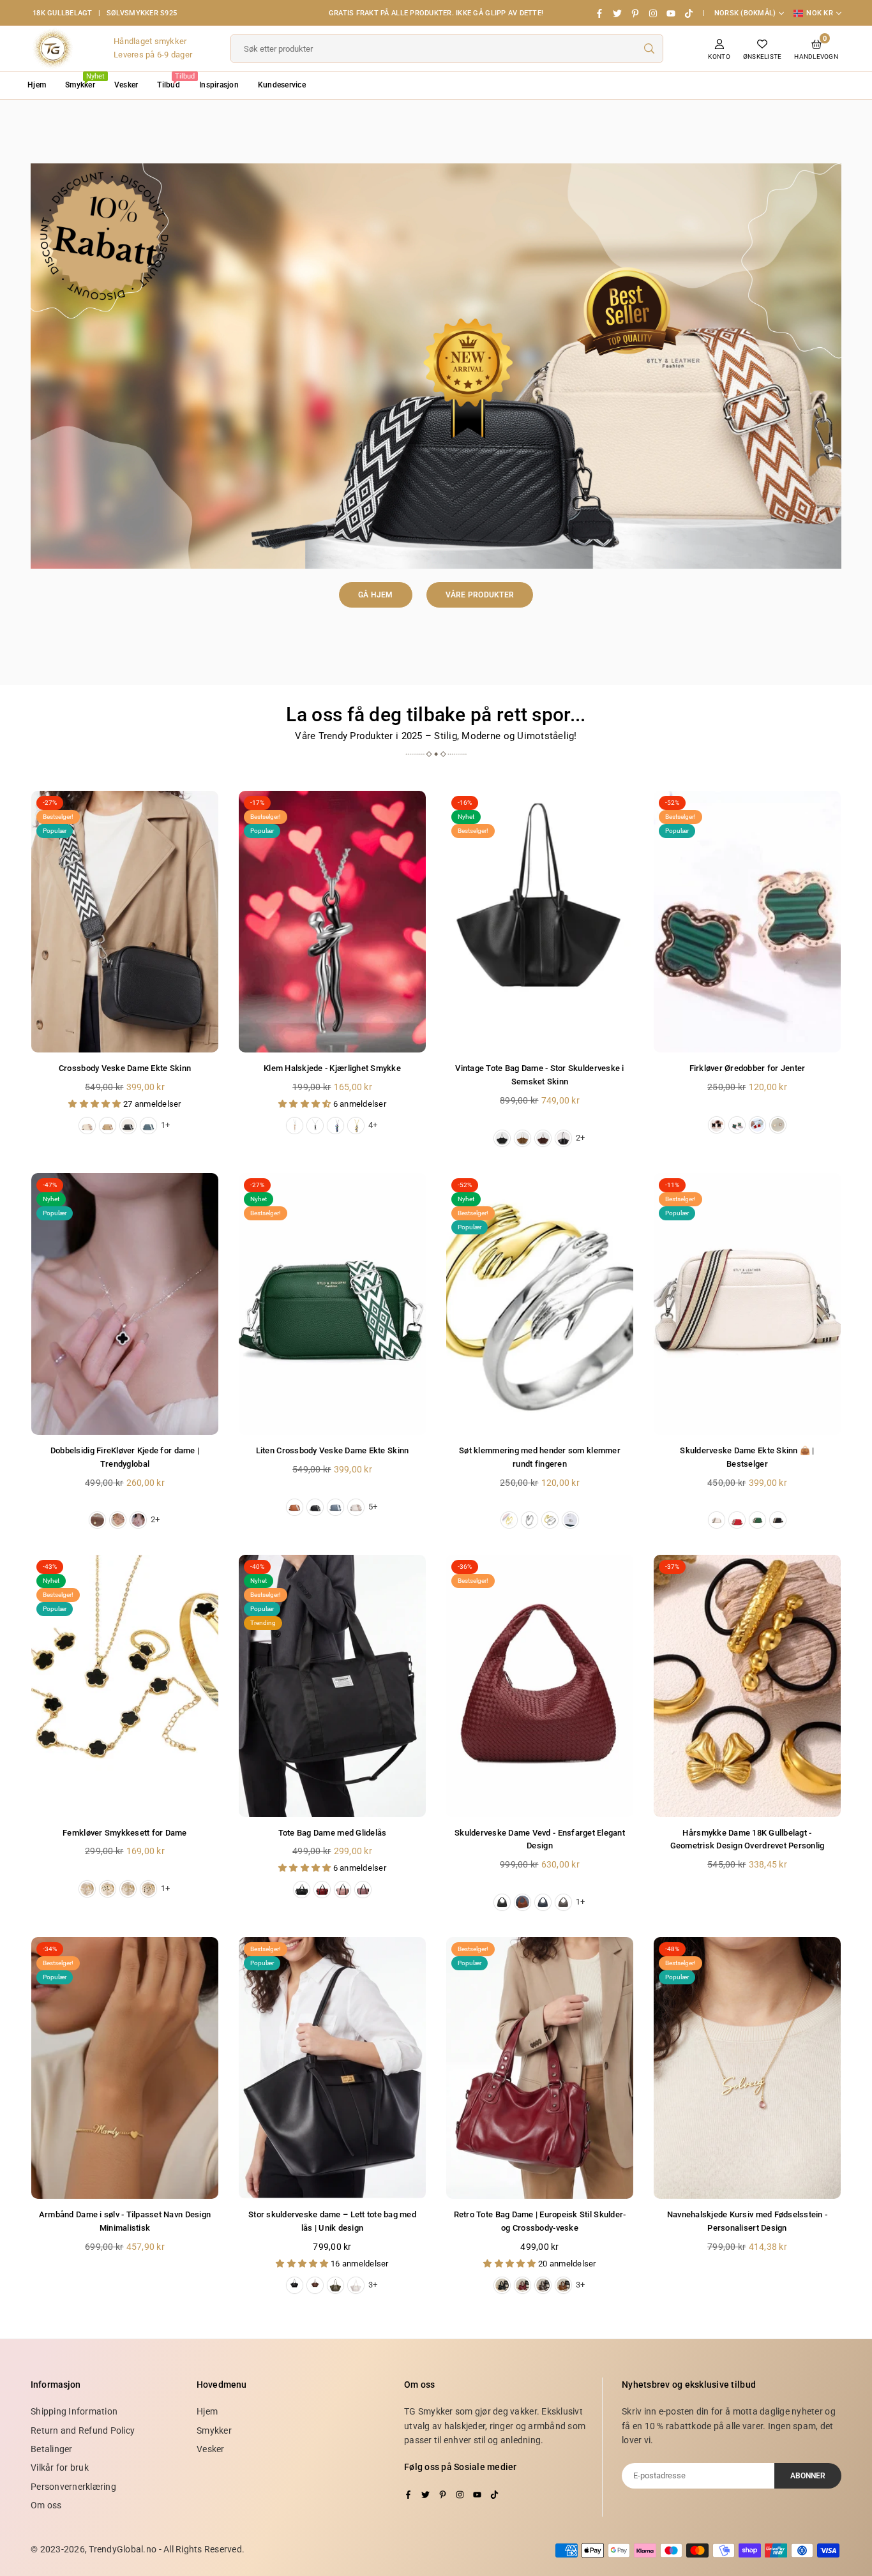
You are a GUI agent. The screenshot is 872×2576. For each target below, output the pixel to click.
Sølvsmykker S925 (142, 13)
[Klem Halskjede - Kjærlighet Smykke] (332, 922)
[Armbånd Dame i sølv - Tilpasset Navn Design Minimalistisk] (125, 2068)
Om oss (46, 2505)
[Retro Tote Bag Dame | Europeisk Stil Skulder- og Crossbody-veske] (540, 2068)
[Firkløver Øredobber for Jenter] (747, 922)
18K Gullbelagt (63, 13)
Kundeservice (282, 85)
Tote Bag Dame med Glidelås (333, 1833)
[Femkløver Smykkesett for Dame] (125, 1686)
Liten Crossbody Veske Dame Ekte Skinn (333, 1450)
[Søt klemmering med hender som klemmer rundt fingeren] (540, 1304)
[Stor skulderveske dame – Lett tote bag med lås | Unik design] (332, 2068)
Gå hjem (376, 595)
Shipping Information (74, 2411)
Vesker (126, 85)
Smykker (85, 81)
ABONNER (808, 2476)
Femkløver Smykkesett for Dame (125, 1833)
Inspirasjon (219, 85)
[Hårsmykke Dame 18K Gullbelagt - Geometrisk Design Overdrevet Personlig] (747, 1686)
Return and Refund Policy (83, 2430)
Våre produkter (480, 595)
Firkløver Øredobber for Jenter (748, 1068)
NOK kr (820, 13)
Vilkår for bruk (60, 2467)
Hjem (37, 85)
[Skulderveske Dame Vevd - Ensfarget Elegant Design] (540, 1686)
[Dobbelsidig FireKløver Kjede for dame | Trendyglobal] (125, 1304)
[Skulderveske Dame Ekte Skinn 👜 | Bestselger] (747, 1304)
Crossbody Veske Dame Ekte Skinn (125, 1068)
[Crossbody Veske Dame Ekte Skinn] (125, 922)
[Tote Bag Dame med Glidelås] (332, 1686)
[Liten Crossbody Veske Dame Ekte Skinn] (332, 1304)
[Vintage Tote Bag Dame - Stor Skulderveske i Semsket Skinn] (540, 922)
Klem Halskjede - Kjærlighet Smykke (332, 1068)
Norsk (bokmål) (745, 13)
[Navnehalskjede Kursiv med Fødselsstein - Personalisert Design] (747, 2068)
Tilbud (173, 81)
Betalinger (52, 2449)
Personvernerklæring (73, 2487)
